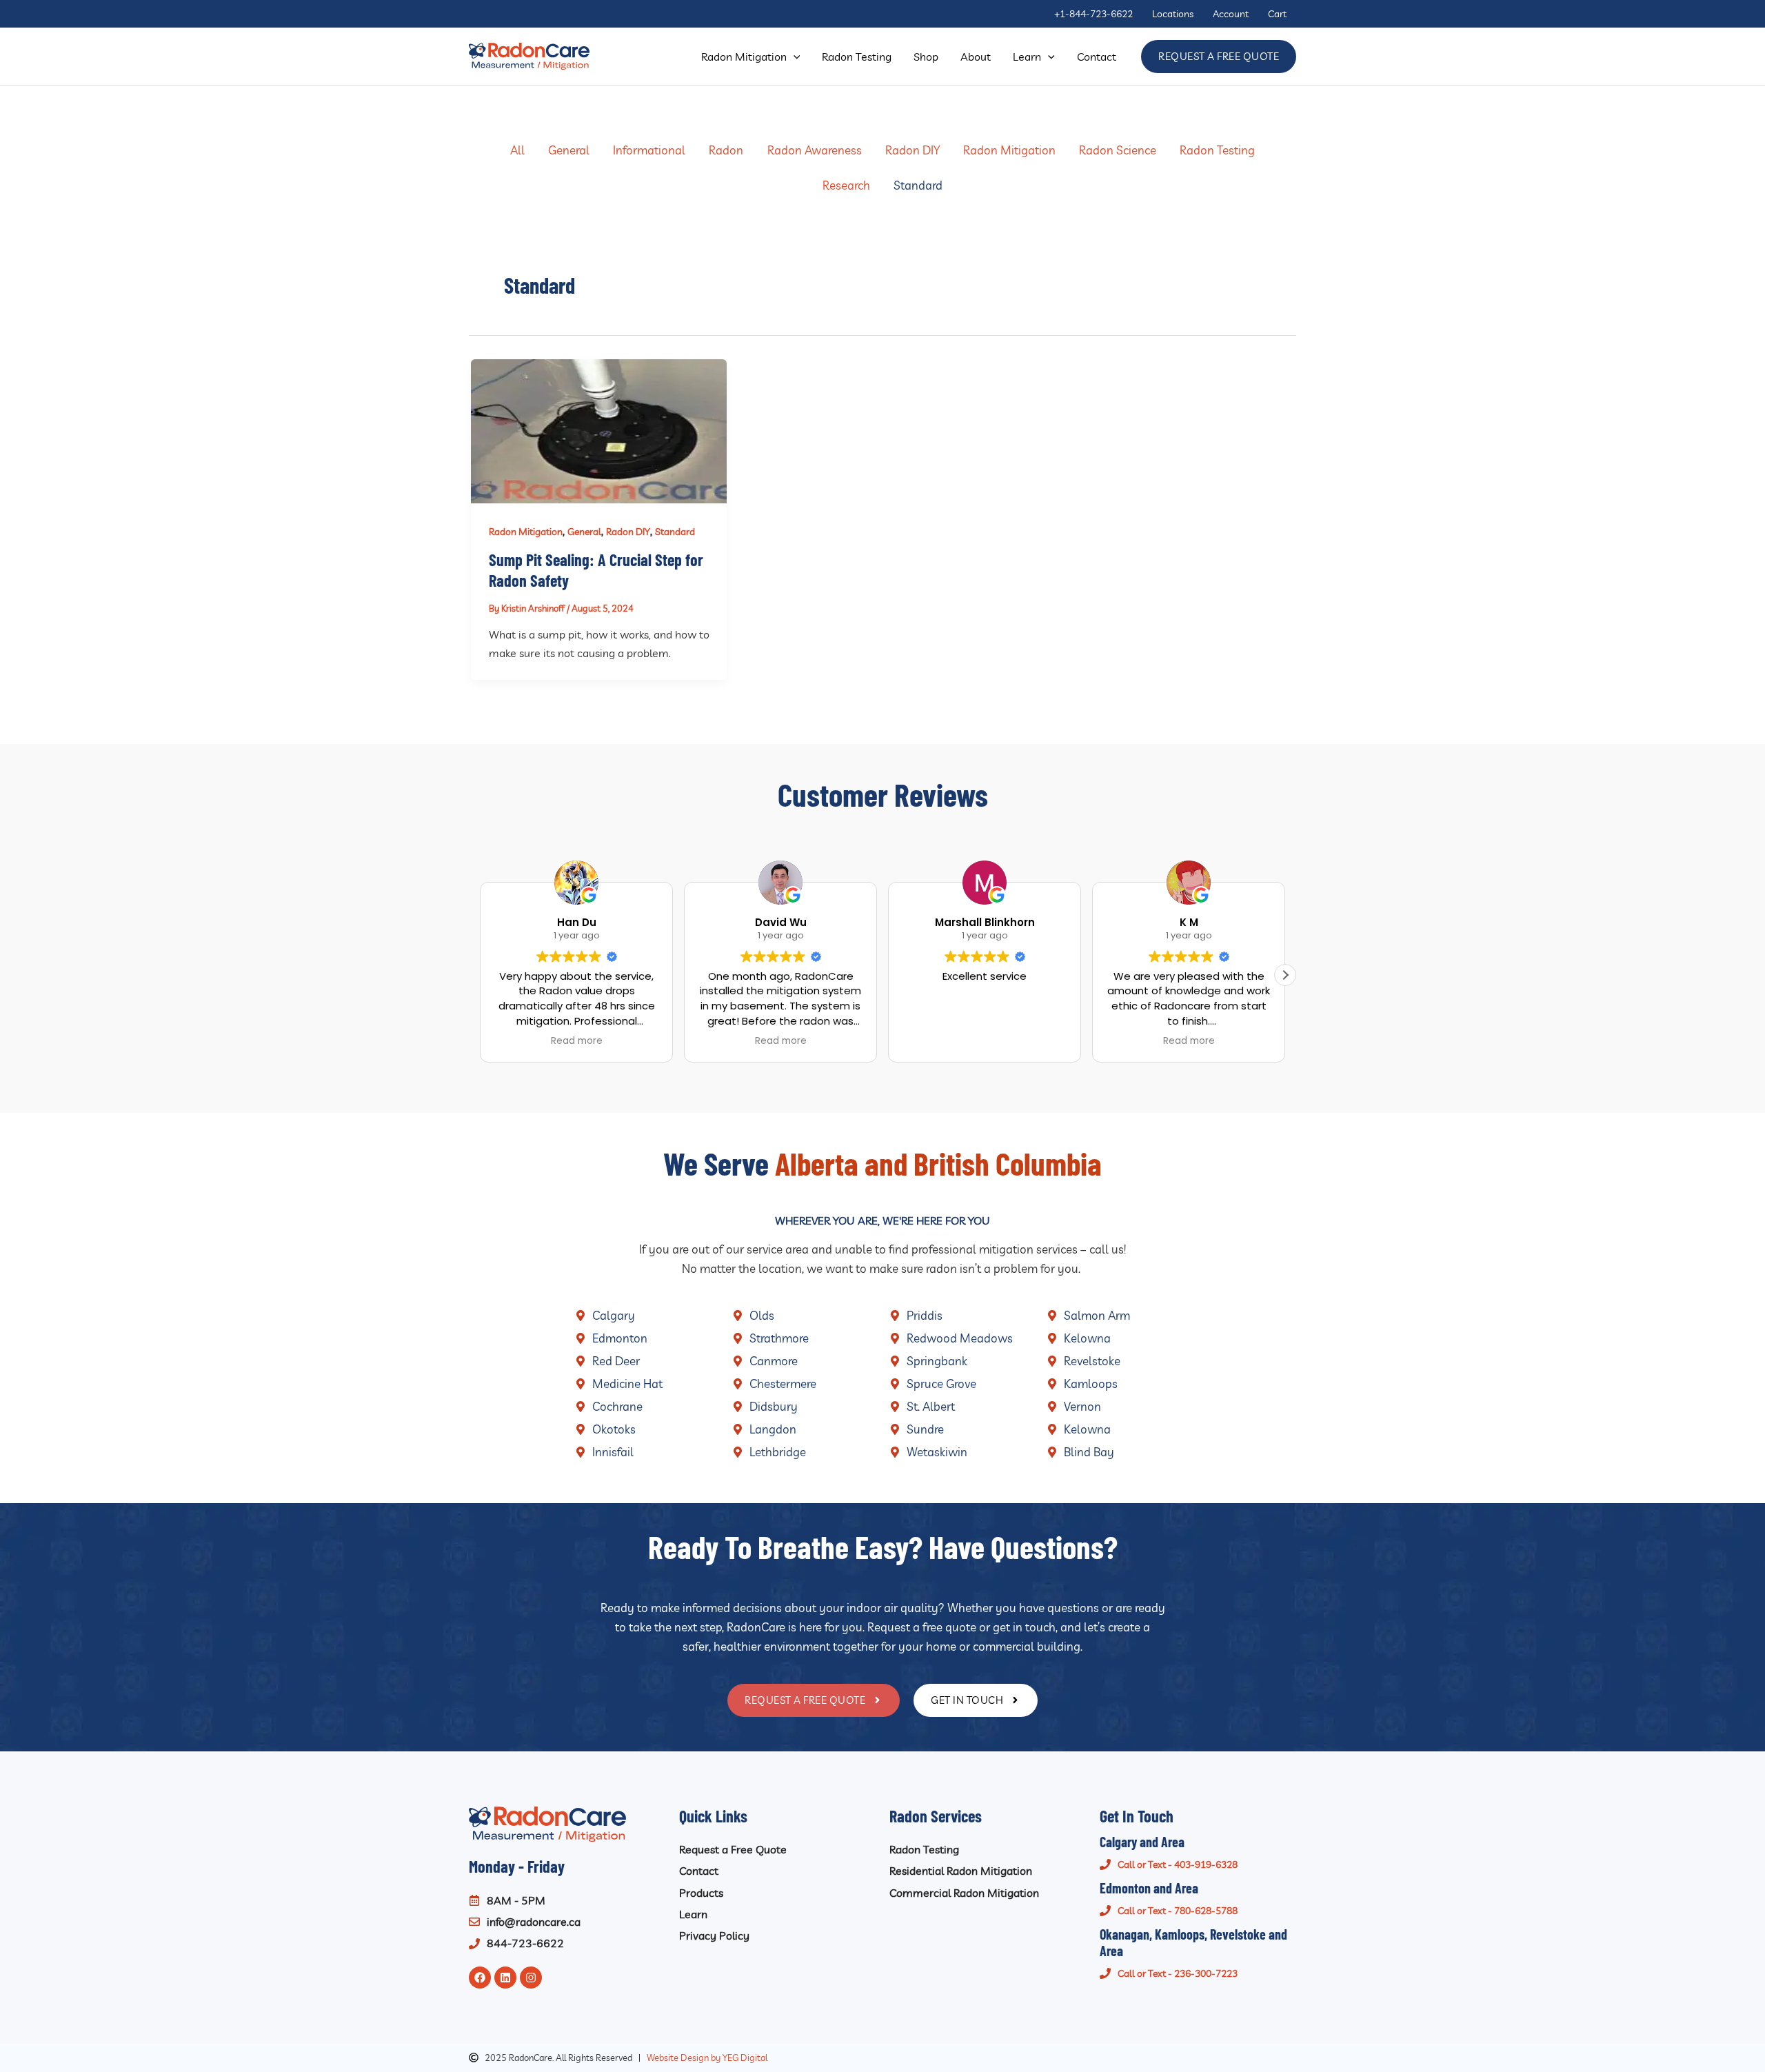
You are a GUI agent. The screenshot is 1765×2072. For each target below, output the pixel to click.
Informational (649, 150)
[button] (794, 57)
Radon (726, 150)
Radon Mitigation (1009, 150)
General (569, 150)
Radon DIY (912, 150)
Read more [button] (577, 1041)
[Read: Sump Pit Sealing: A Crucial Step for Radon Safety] (599, 430)
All (517, 150)
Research (846, 185)
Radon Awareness (815, 150)
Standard (918, 185)
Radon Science (1118, 150)
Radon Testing (1217, 150)
